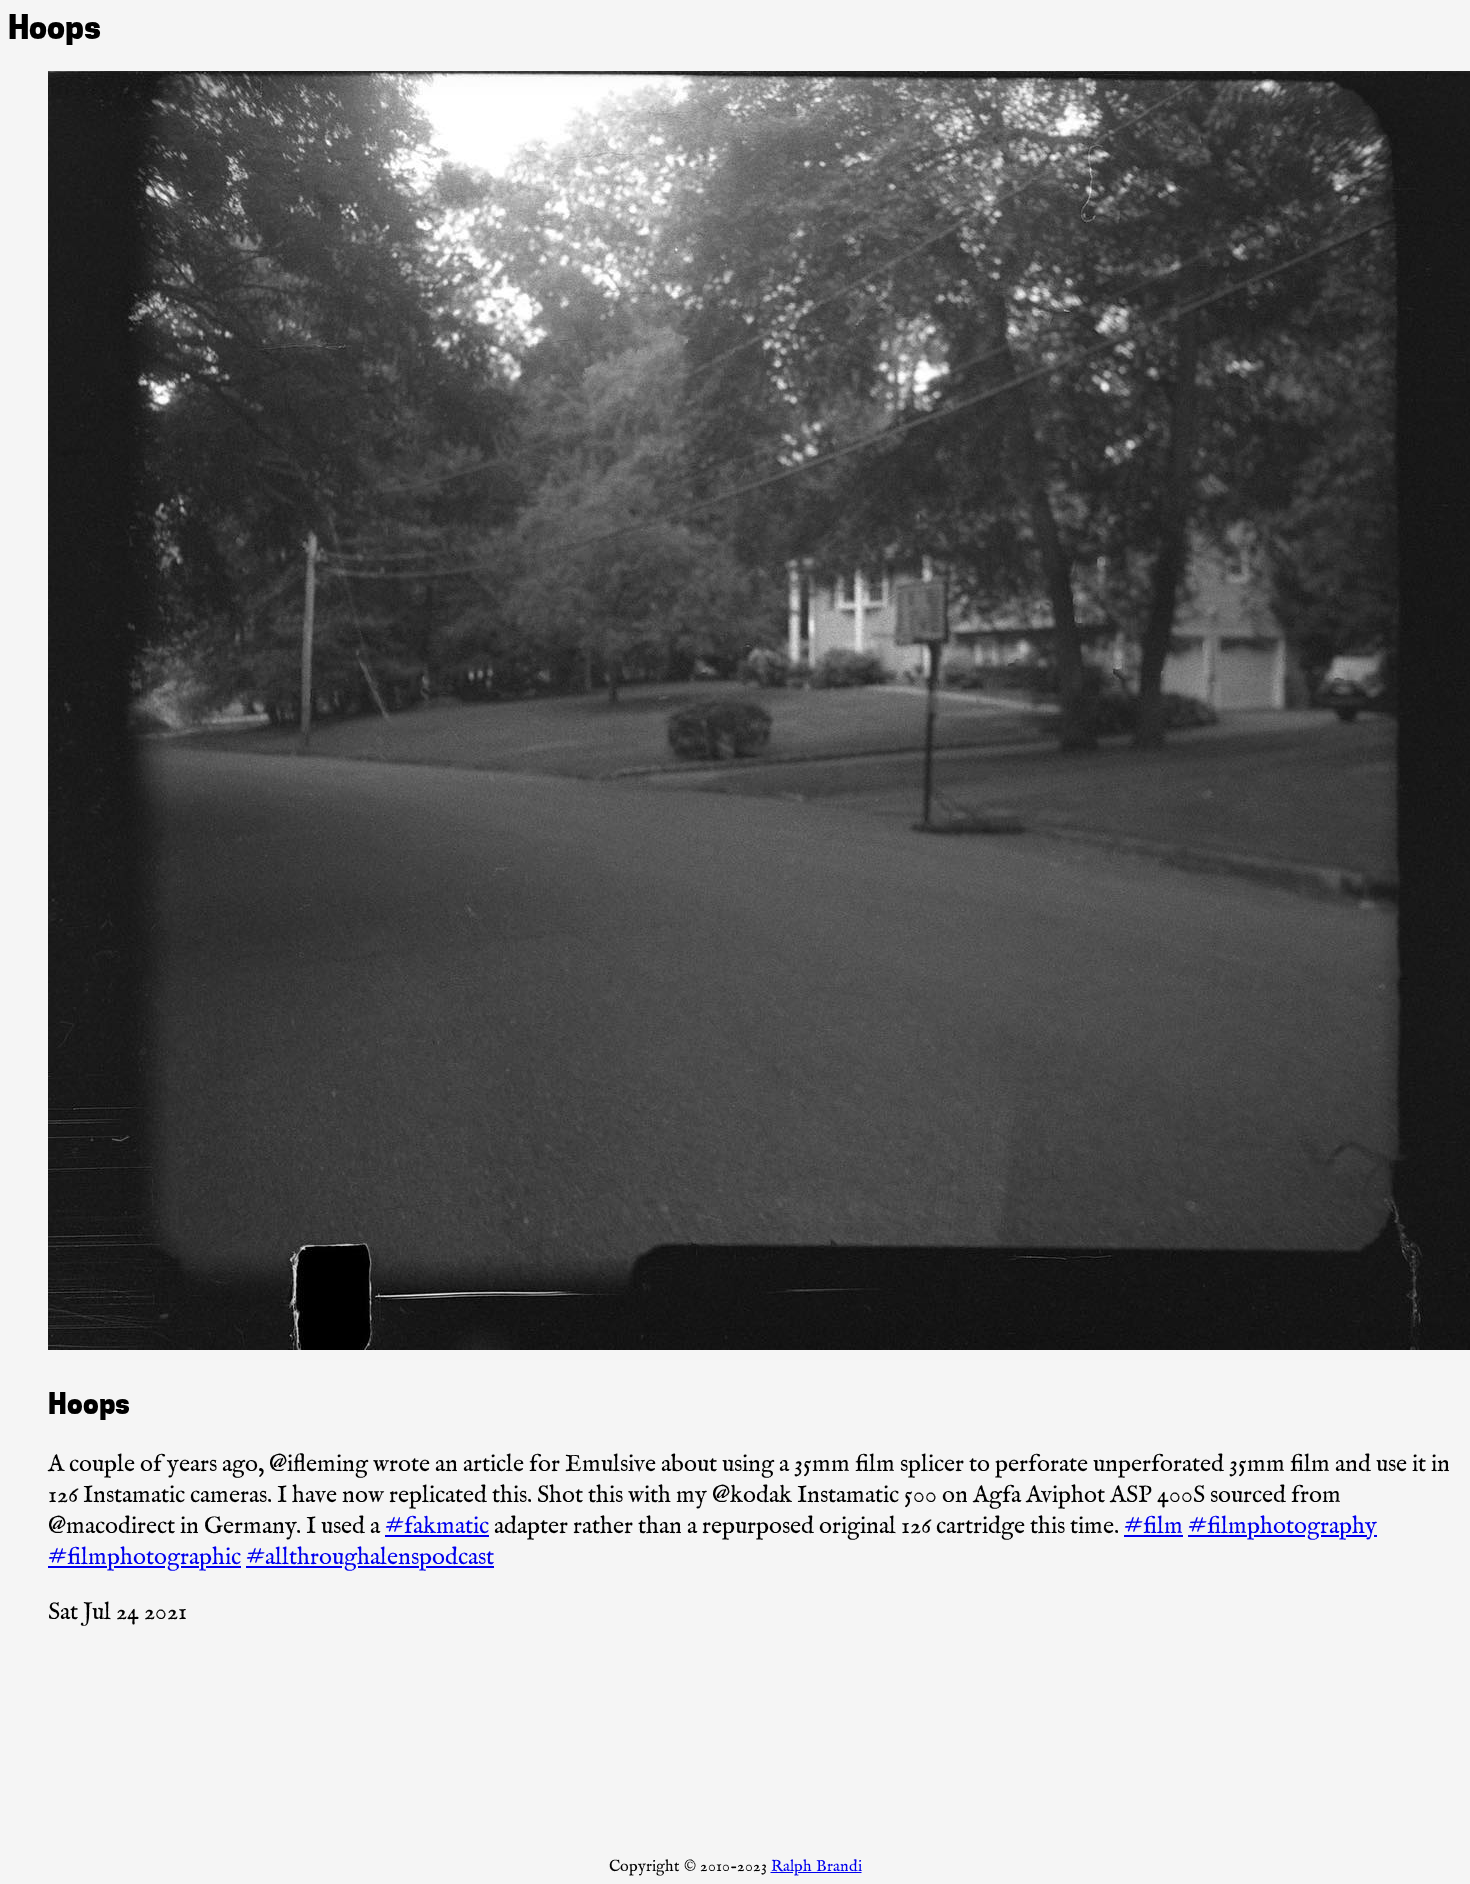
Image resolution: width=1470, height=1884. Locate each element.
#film (1153, 1526)
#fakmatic (437, 1526)
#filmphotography (1282, 1526)
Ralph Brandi (816, 1867)
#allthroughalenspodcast (370, 1557)
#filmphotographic (144, 1557)
